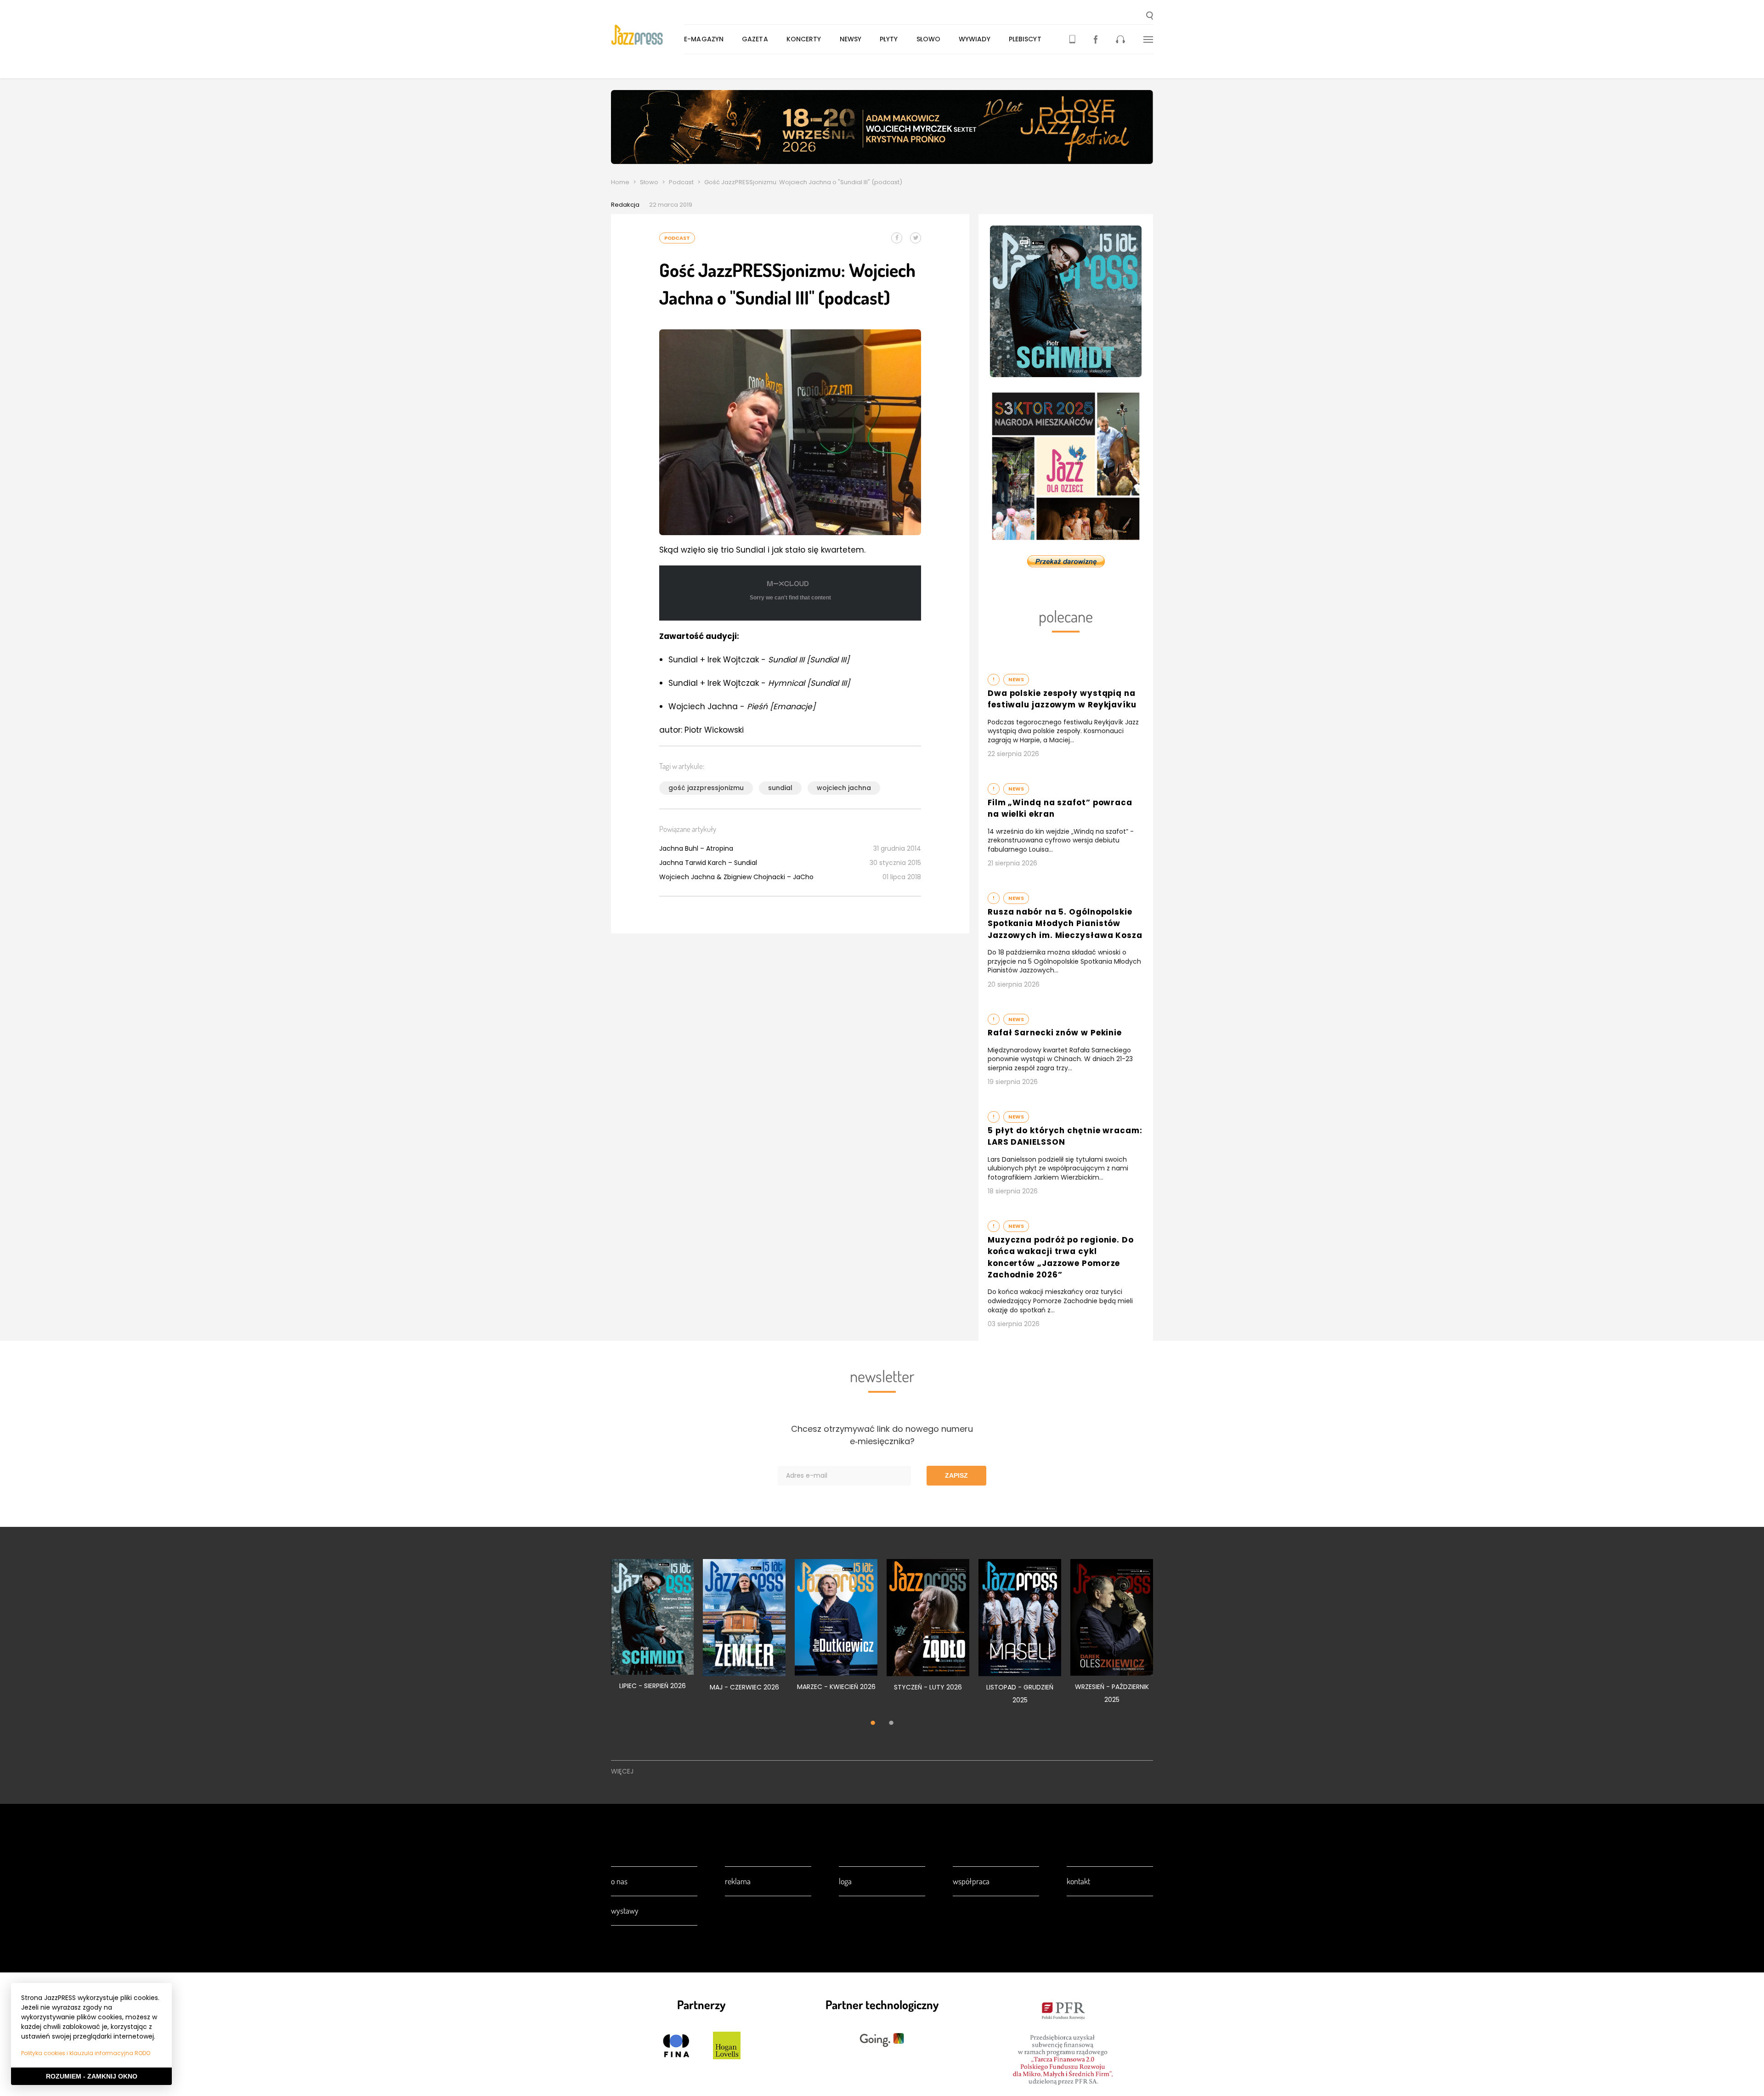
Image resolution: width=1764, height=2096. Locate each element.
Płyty (889, 39)
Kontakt (1078, 1881)
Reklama (738, 1881)
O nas (619, 1881)
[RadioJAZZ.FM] (1120, 39)
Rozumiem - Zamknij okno (92, 2076)
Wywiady (975, 39)
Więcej (622, 1771)
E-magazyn (704, 39)
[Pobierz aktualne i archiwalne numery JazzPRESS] (1072, 39)
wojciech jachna (844, 788)
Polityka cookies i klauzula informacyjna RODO (86, 2053)
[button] (1150, 17)
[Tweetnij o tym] (916, 238)
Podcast (681, 182)
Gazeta (755, 39)
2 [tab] (891, 1723)
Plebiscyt (1025, 39)
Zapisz (956, 1475)
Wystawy (625, 1910)
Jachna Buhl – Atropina (696, 848)
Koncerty (804, 39)
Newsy (851, 39)
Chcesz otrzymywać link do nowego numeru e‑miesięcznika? (882, 1435)
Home (620, 182)
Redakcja (625, 205)
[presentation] (647, 35)
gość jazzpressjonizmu (706, 788)
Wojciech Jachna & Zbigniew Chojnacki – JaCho (736, 877)
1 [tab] (873, 1723)
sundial (780, 788)
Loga (845, 1881)
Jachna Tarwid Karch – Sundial (708, 863)
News (1016, 679)
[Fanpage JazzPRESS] (1096, 39)
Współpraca (971, 1881)
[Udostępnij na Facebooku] (897, 238)
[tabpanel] (652, 1630)
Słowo (929, 39)
